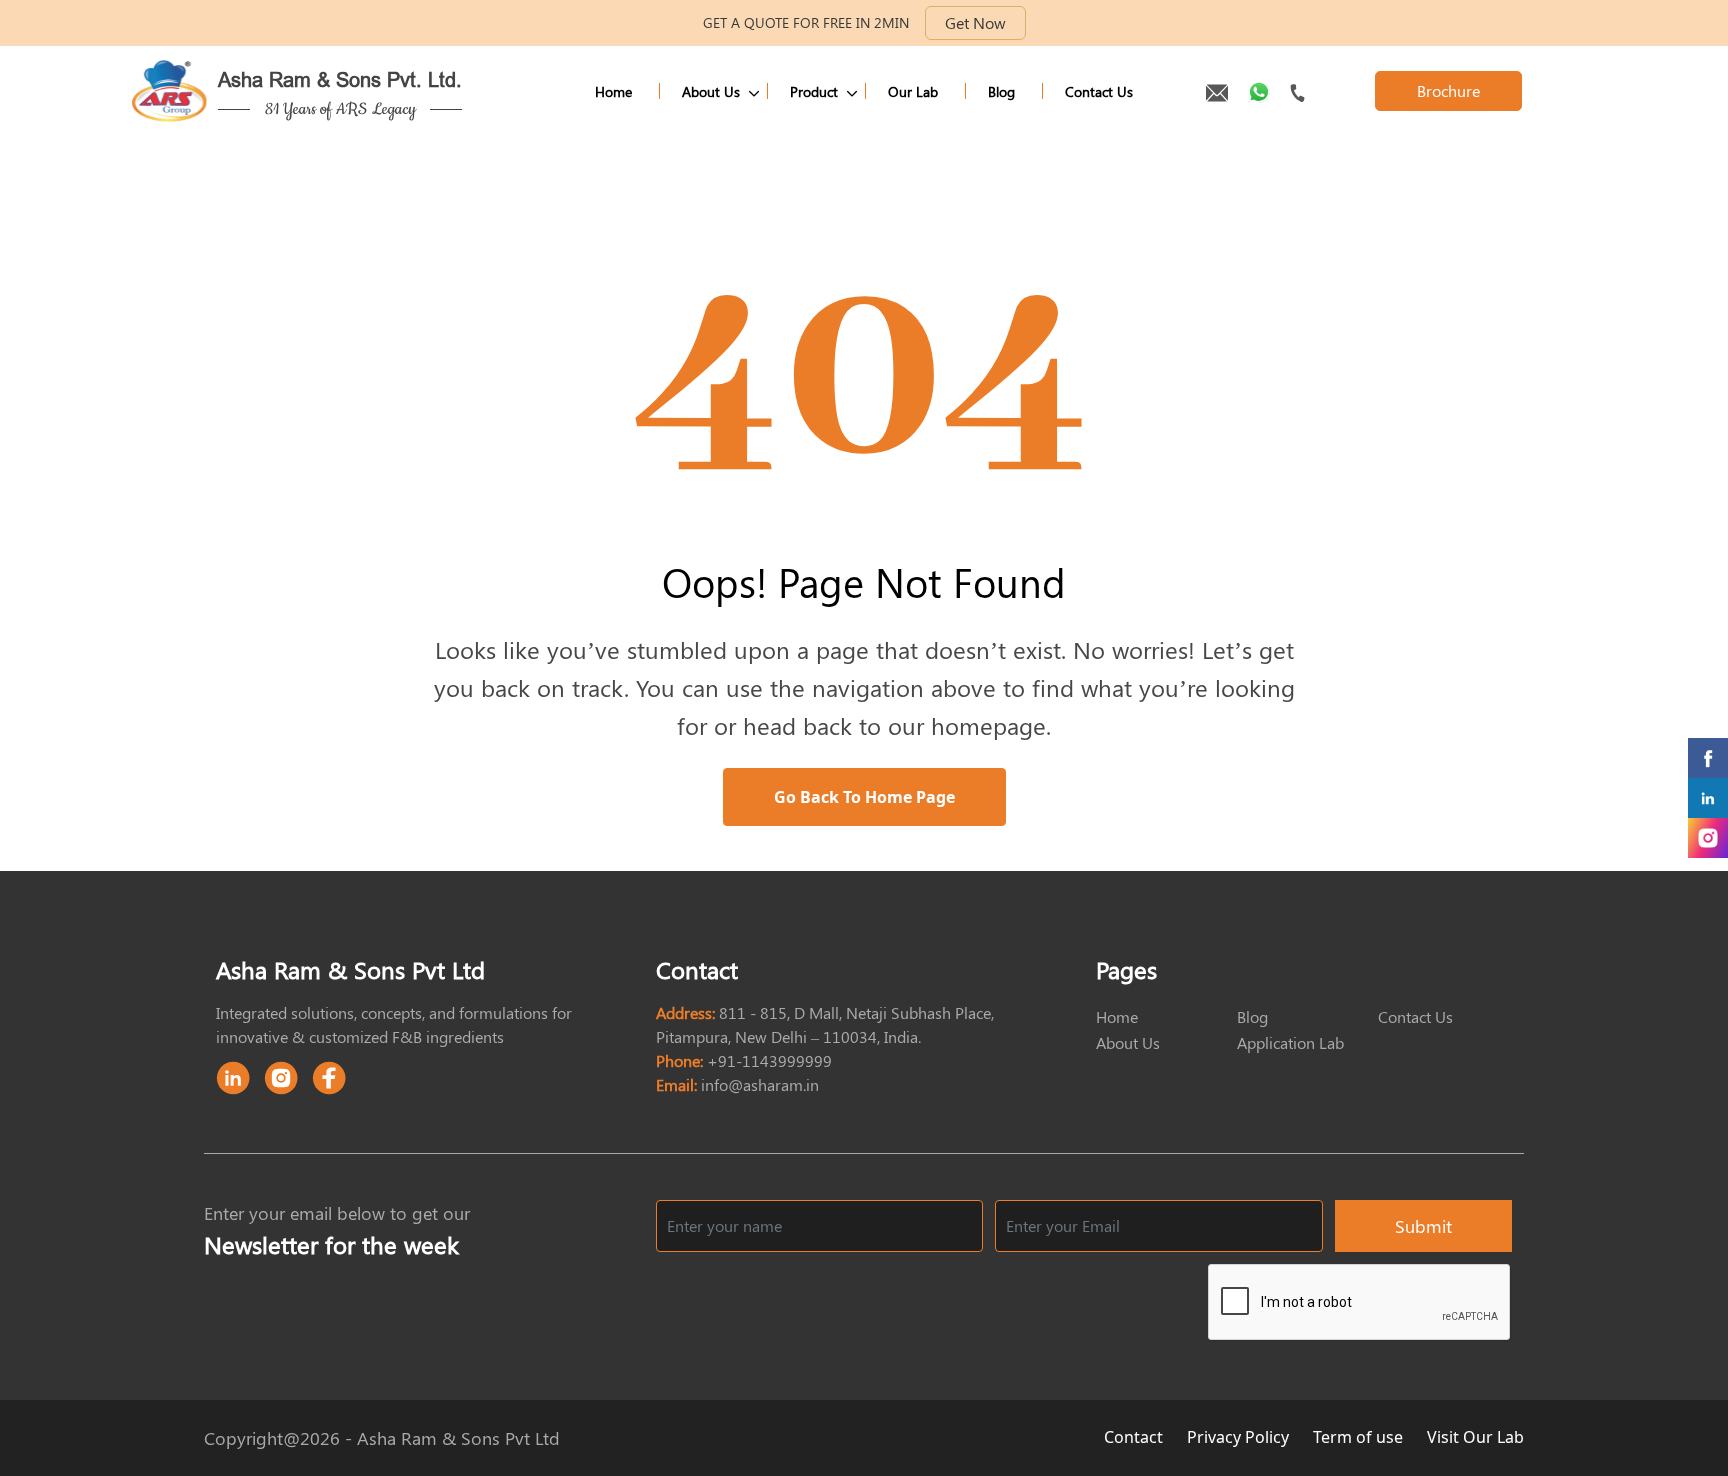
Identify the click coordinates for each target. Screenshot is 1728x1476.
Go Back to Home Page (864, 797)
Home (613, 91)
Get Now (975, 22)
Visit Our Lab (1475, 1437)
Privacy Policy (1240, 1437)
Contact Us (1099, 91)
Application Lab (1290, 1042)
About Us (711, 91)
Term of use (1360, 1437)
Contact (1135, 1437)
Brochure (1448, 90)
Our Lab (913, 91)
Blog (1001, 91)
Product (814, 91)
